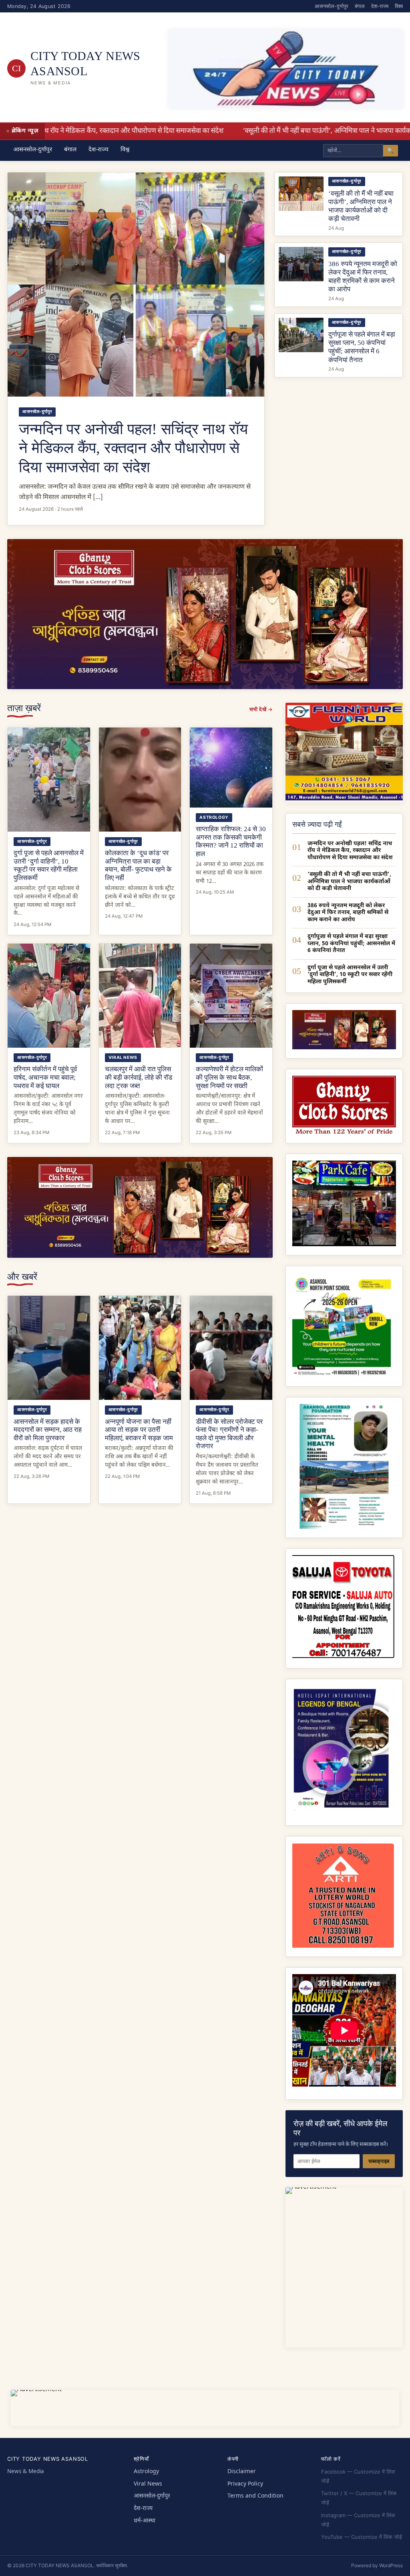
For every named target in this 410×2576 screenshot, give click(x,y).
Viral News (148, 2484)
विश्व (399, 6)
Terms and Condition (255, 2496)
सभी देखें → (261, 709)
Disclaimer (242, 2472)
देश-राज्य (380, 6)
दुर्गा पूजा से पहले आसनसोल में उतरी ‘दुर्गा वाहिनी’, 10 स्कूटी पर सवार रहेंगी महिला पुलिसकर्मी (350, 975)
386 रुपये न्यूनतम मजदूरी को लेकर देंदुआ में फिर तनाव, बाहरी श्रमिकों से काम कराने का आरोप (348, 913)
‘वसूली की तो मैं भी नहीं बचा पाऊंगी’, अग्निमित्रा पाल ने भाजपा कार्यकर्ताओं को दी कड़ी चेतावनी (349, 882)
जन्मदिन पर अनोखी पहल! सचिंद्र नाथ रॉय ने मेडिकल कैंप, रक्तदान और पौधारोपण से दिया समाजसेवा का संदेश (133, 448)
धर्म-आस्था (145, 2521)
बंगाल (360, 6)
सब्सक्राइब (379, 2161)
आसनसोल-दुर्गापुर (332, 6)
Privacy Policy (245, 2484)
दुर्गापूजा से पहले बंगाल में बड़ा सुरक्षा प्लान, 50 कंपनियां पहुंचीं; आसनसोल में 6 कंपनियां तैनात (351, 944)
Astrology (146, 2472)
